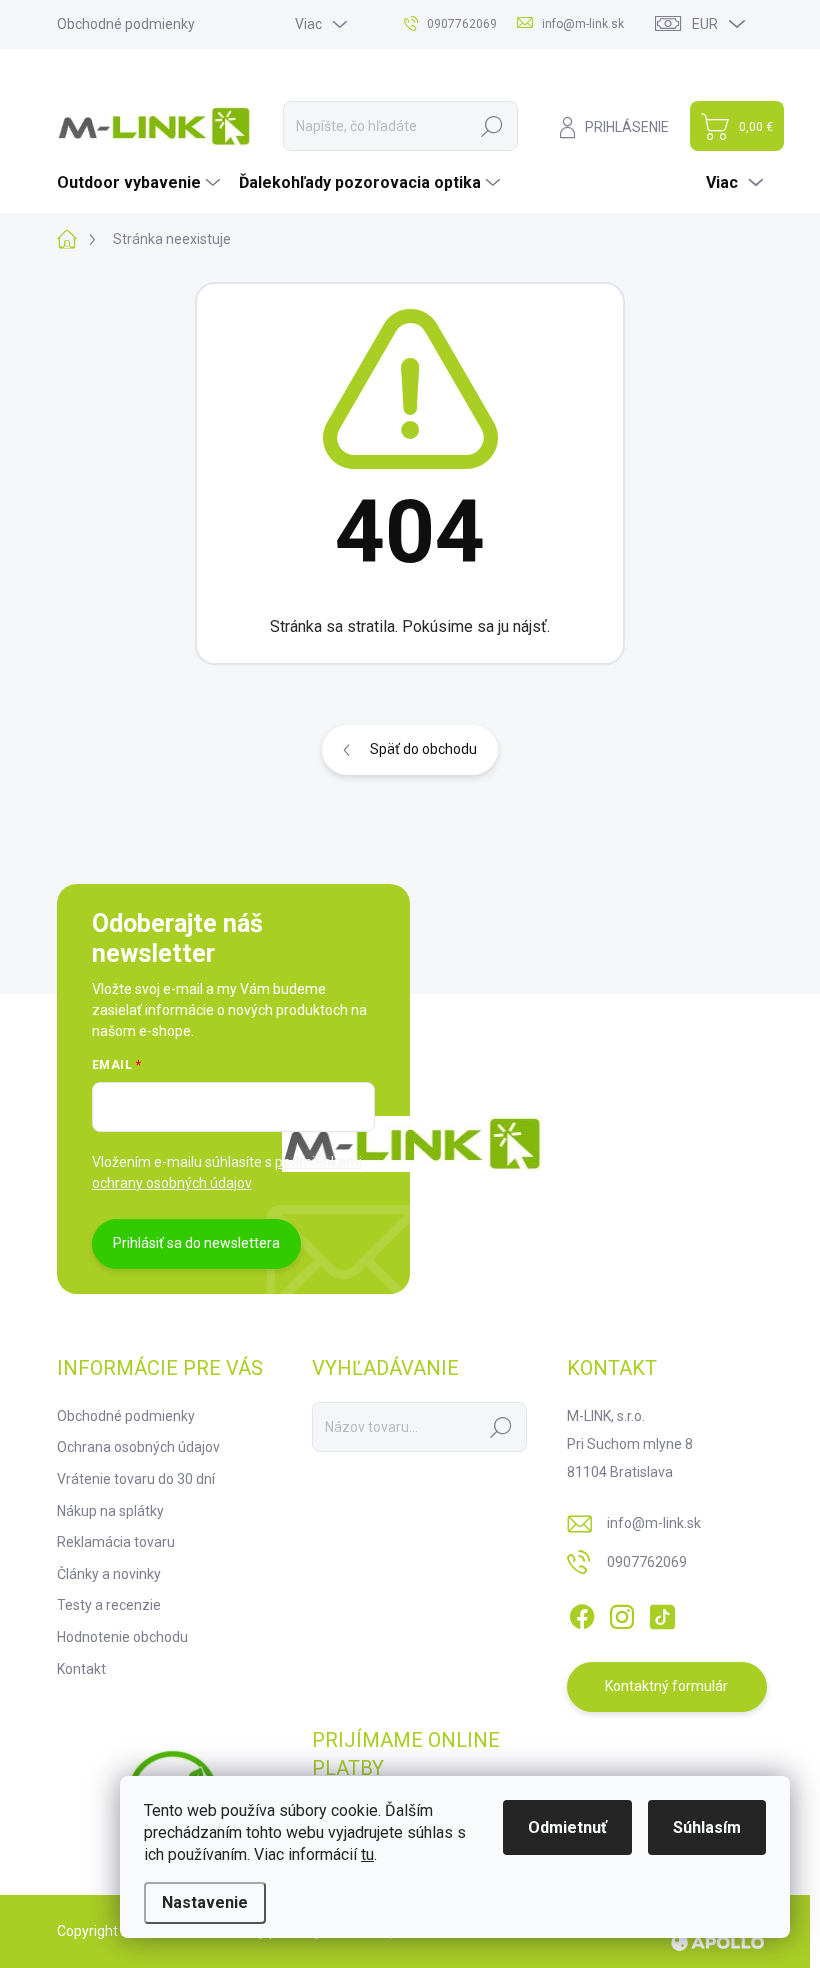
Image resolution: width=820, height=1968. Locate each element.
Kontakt (81, 1669)
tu (367, 1854)
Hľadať (492, 126)
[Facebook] (582, 1613)
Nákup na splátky (110, 1511)
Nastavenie (205, 1902)
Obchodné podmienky (126, 24)
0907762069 (647, 1562)
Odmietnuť (567, 1827)
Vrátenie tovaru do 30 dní (136, 1479)
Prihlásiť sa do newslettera (196, 1243)
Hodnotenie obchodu (122, 1637)
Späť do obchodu (423, 749)
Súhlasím (707, 1827)
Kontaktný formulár (666, 1686)
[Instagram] (622, 1613)
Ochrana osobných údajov (138, 1447)
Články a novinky (109, 1574)
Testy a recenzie (109, 1605)
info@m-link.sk (654, 1523)
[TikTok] (662, 1613)
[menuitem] (141, 183)
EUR (705, 24)
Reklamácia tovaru (116, 1542)
